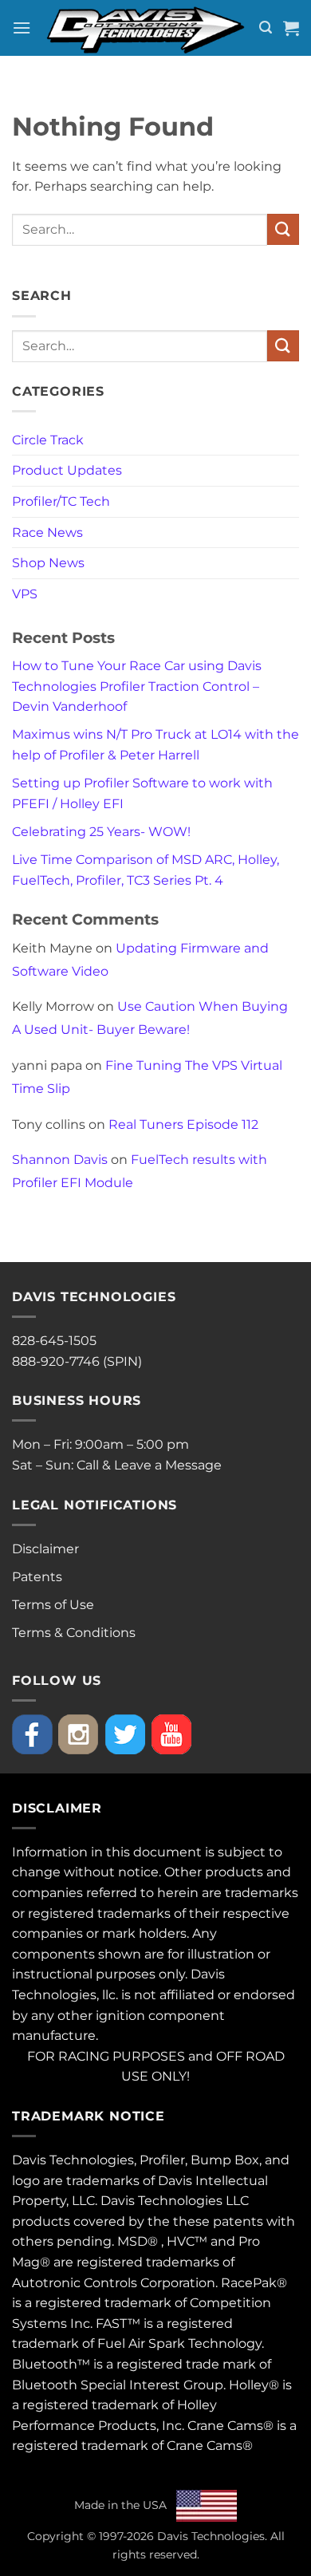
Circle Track (48, 440)
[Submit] (283, 229)
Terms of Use (53, 1605)
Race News (47, 533)
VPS (25, 594)
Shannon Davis (60, 1160)
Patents (37, 1577)
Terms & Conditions (74, 1633)
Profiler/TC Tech (61, 501)
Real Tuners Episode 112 (183, 1124)
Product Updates (67, 470)
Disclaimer (45, 1549)
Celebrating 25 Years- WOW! (101, 832)
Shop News (48, 563)
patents (238, 2221)
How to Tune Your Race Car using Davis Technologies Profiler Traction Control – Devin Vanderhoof (137, 686)
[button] (22, 28)
